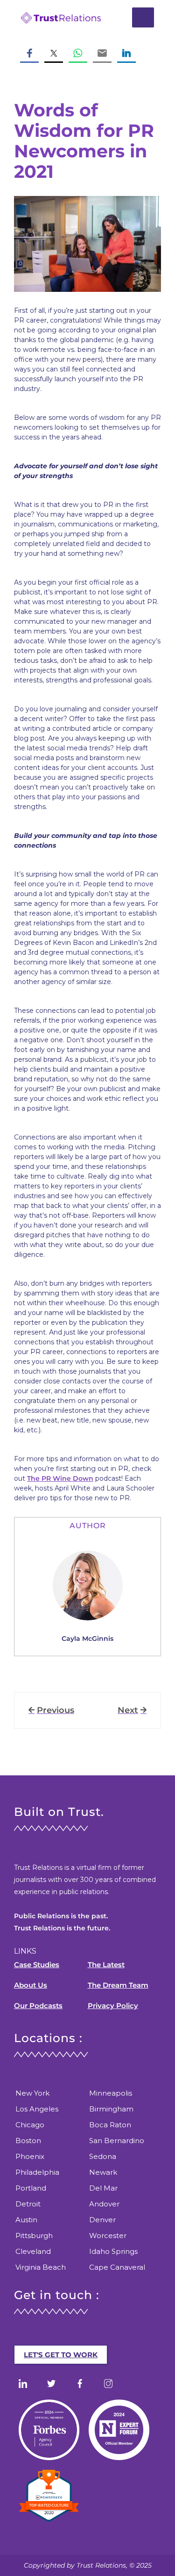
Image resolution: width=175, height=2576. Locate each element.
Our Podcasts (38, 2006)
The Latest (106, 1965)
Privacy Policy (113, 2006)
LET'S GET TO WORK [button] (61, 2355)
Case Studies (37, 1965)
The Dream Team (118, 1985)
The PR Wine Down (60, 1478)
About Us (31, 1985)
